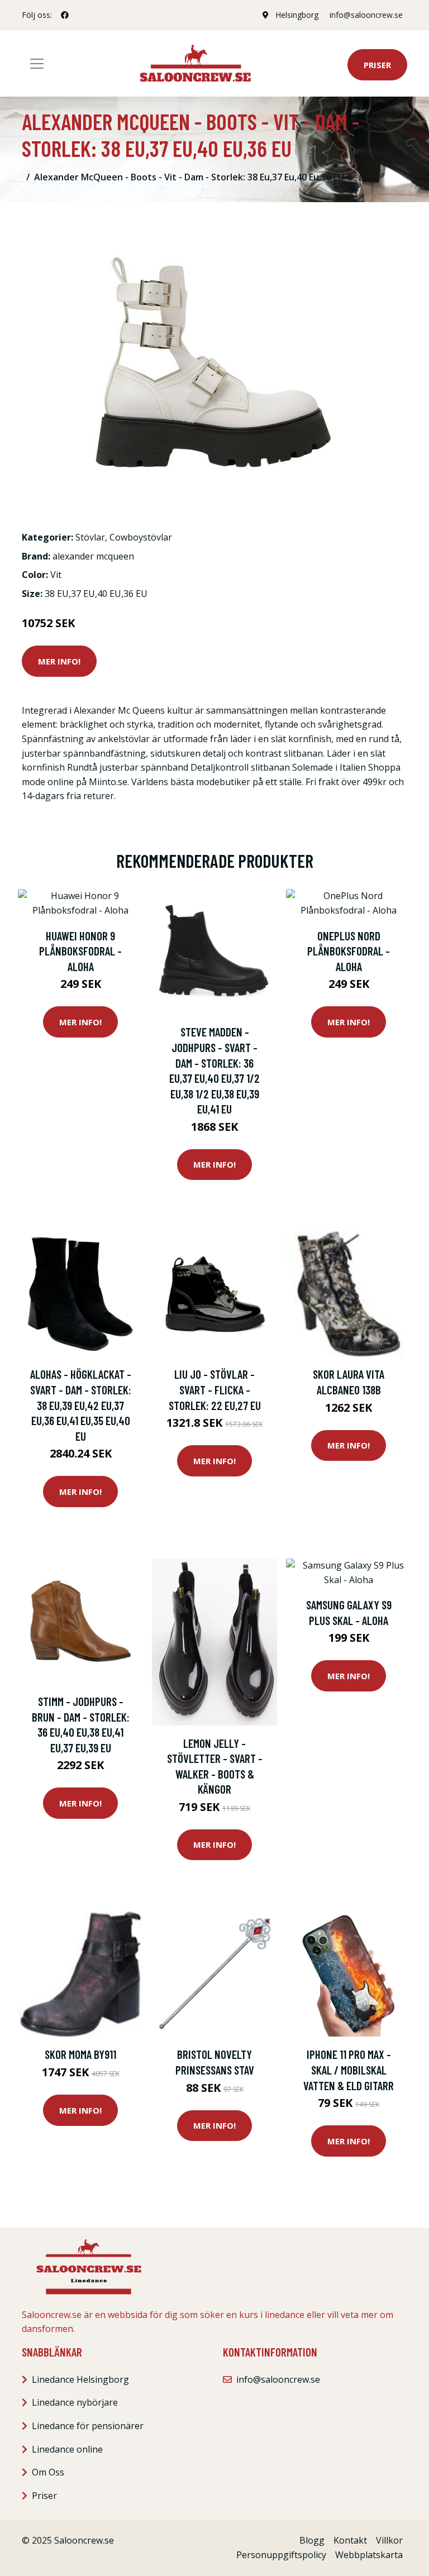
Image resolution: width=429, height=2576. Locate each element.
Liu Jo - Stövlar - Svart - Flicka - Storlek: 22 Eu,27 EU (215, 1389)
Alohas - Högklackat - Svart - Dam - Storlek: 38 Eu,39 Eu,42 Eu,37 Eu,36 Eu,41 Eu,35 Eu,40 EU (81, 1405)
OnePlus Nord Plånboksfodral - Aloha (349, 951)
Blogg (312, 2540)
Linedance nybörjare (75, 2402)
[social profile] (65, 15)
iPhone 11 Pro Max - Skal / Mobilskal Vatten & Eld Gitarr (349, 2070)
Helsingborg (297, 15)
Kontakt (350, 2540)
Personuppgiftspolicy (281, 2555)
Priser (377, 65)
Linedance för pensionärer (88, 2426)
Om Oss (48, 2472)
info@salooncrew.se (366, 15)
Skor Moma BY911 (80, 2054)
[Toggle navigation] (37, 64)
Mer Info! (59, 661)
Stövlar (90, 537)
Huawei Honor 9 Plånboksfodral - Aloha (80, 951)
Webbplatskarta (369, 2555)
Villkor (389, 2540)
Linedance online (67, 2449)
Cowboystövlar (141, 537)
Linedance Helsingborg (80, 2379)
